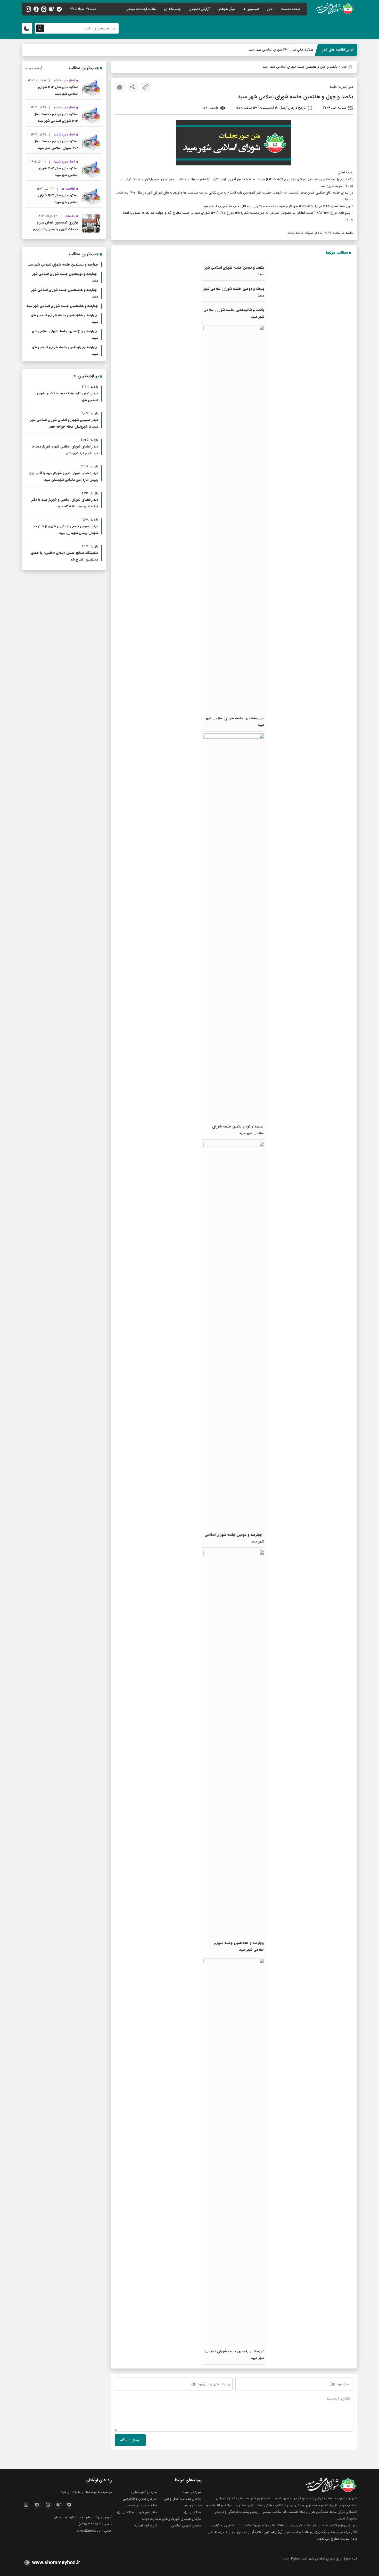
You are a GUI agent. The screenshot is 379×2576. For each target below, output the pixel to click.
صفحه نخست (291, 9)
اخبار (270, 9)
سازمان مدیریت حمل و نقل (183, 2499)
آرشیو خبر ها (33, 68)
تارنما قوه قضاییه (146, 2526)
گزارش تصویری (199, 9)
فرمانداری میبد (192, 2505)
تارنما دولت (149, 2519)
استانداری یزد (192, 2512)
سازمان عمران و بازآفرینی (140, 2499)
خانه (344, 67)
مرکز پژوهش (226, 9)
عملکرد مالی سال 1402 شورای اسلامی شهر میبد (281, 50)
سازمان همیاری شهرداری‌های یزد (179, 2519)
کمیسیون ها (251, 9)
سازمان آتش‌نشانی (144, 2492)
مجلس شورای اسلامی (186, 2526)
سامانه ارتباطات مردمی (141, 9)
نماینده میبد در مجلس (141, 2505)
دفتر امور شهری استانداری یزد (137, 2512)
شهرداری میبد (192, 2492)
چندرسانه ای (173, 9)
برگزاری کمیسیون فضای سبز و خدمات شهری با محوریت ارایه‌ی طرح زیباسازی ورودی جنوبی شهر (55, 229)
